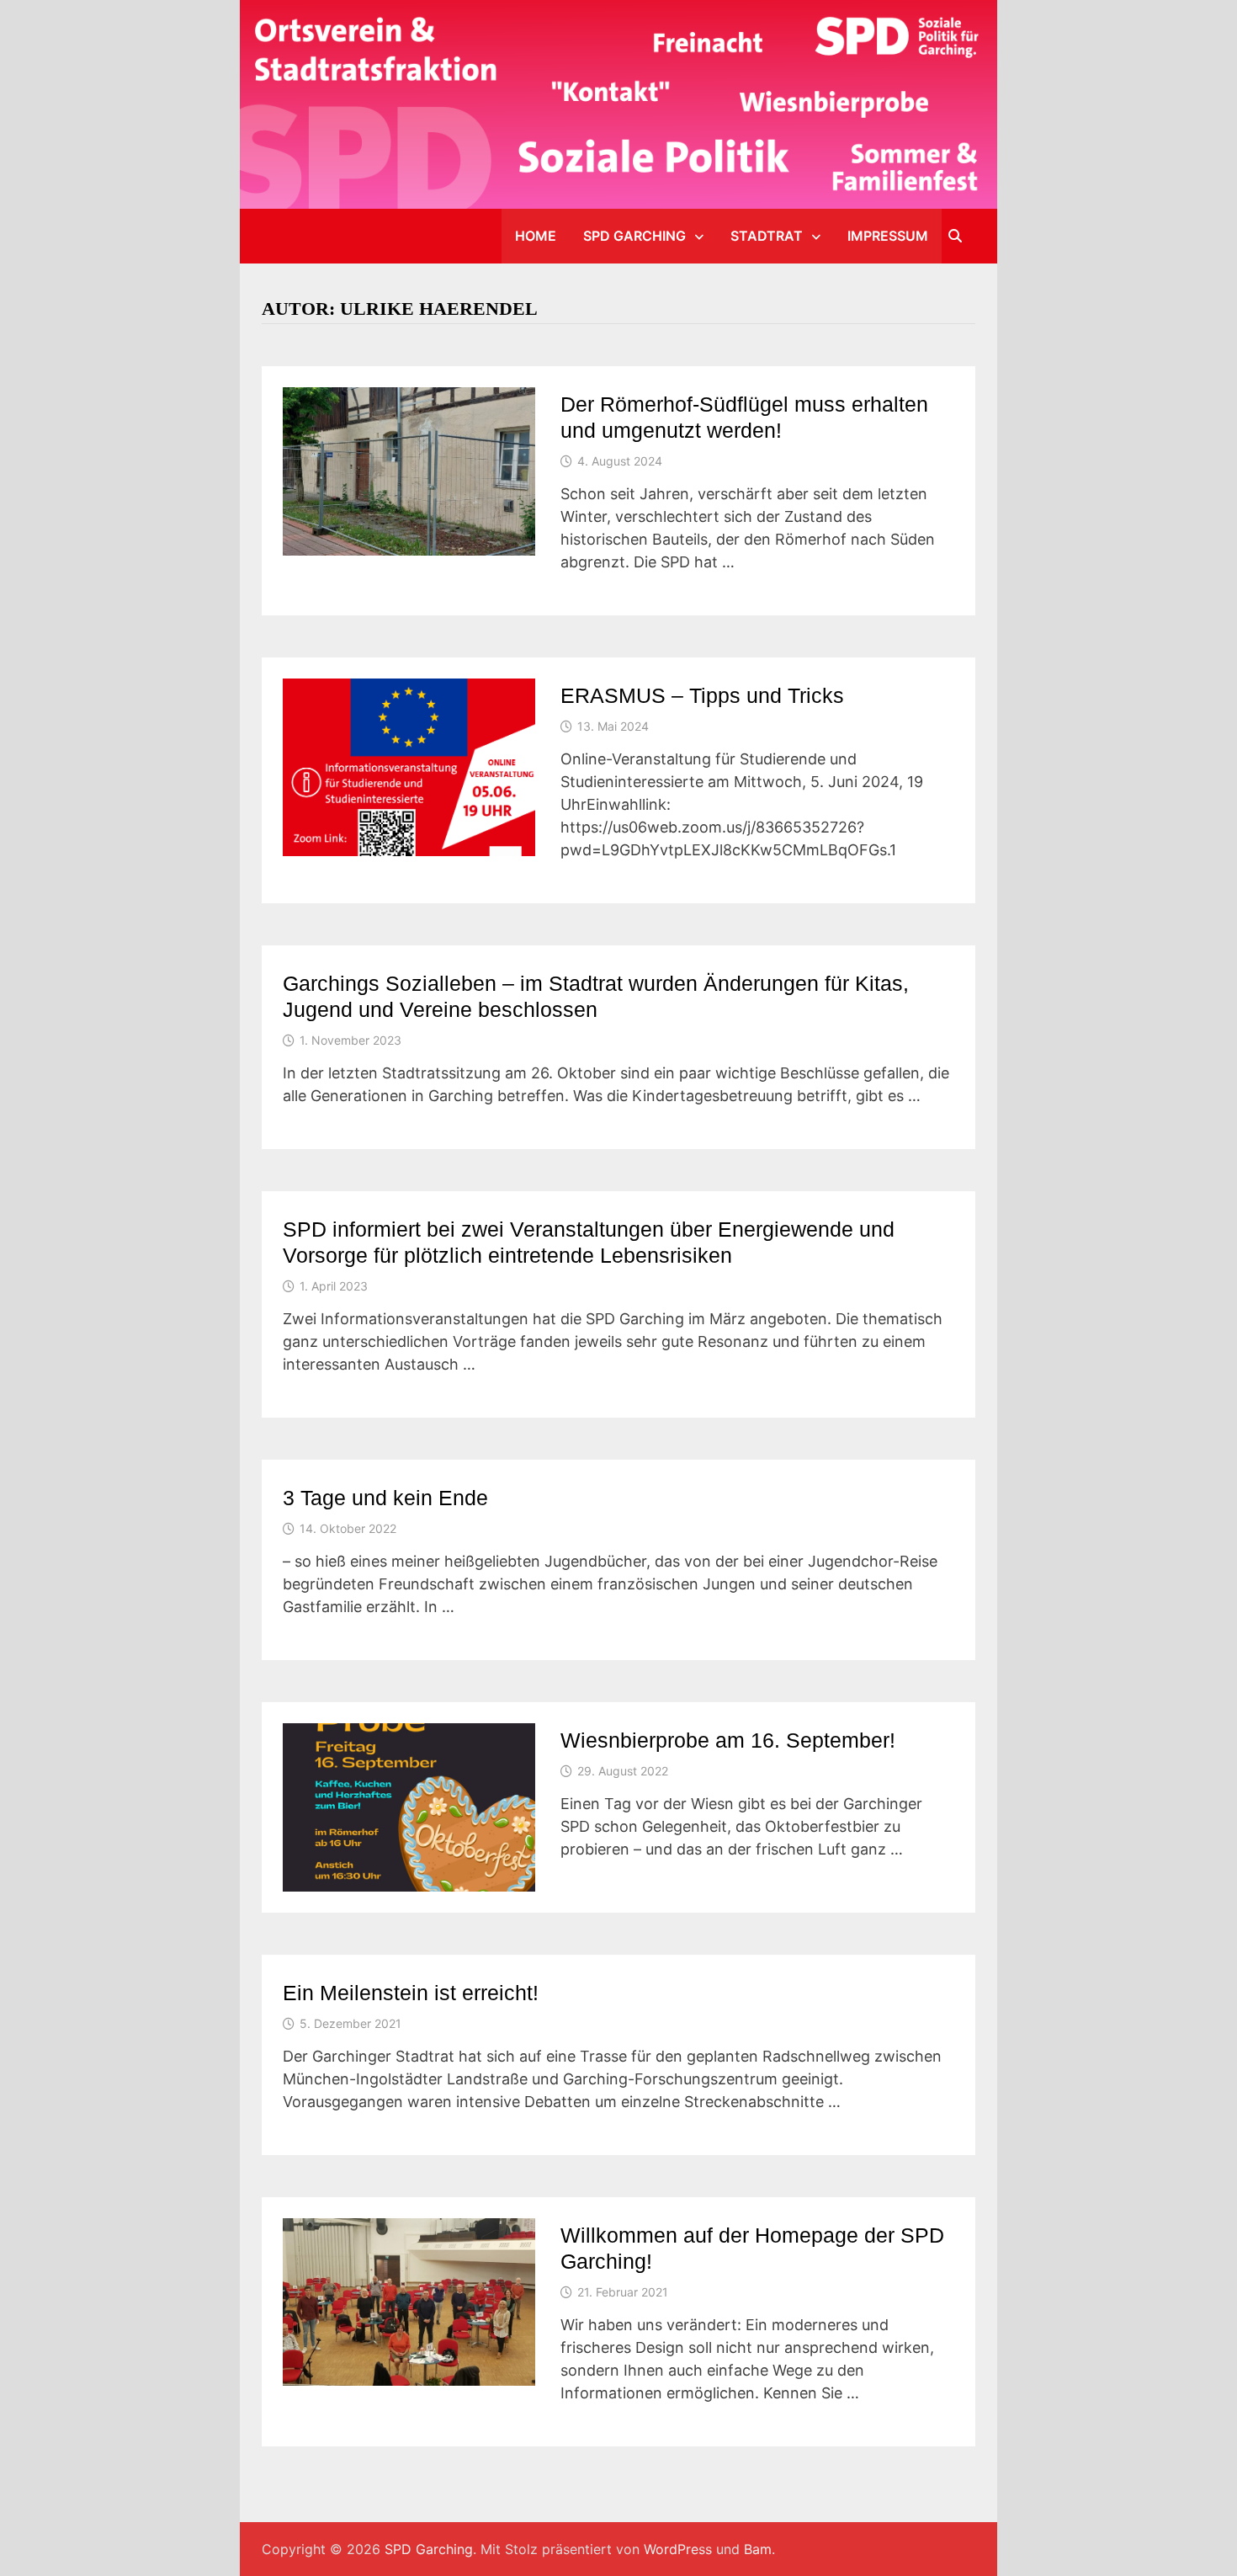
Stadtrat (767, 236)
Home (536, 236)
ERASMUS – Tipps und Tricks (702, 695)
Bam (758, 2549)
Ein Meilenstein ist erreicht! (411, 1993)
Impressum (888, 236)
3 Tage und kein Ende (385, 1498)
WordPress (678, 2549)
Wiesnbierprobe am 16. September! (728, 1740)
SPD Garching (634, 236)
